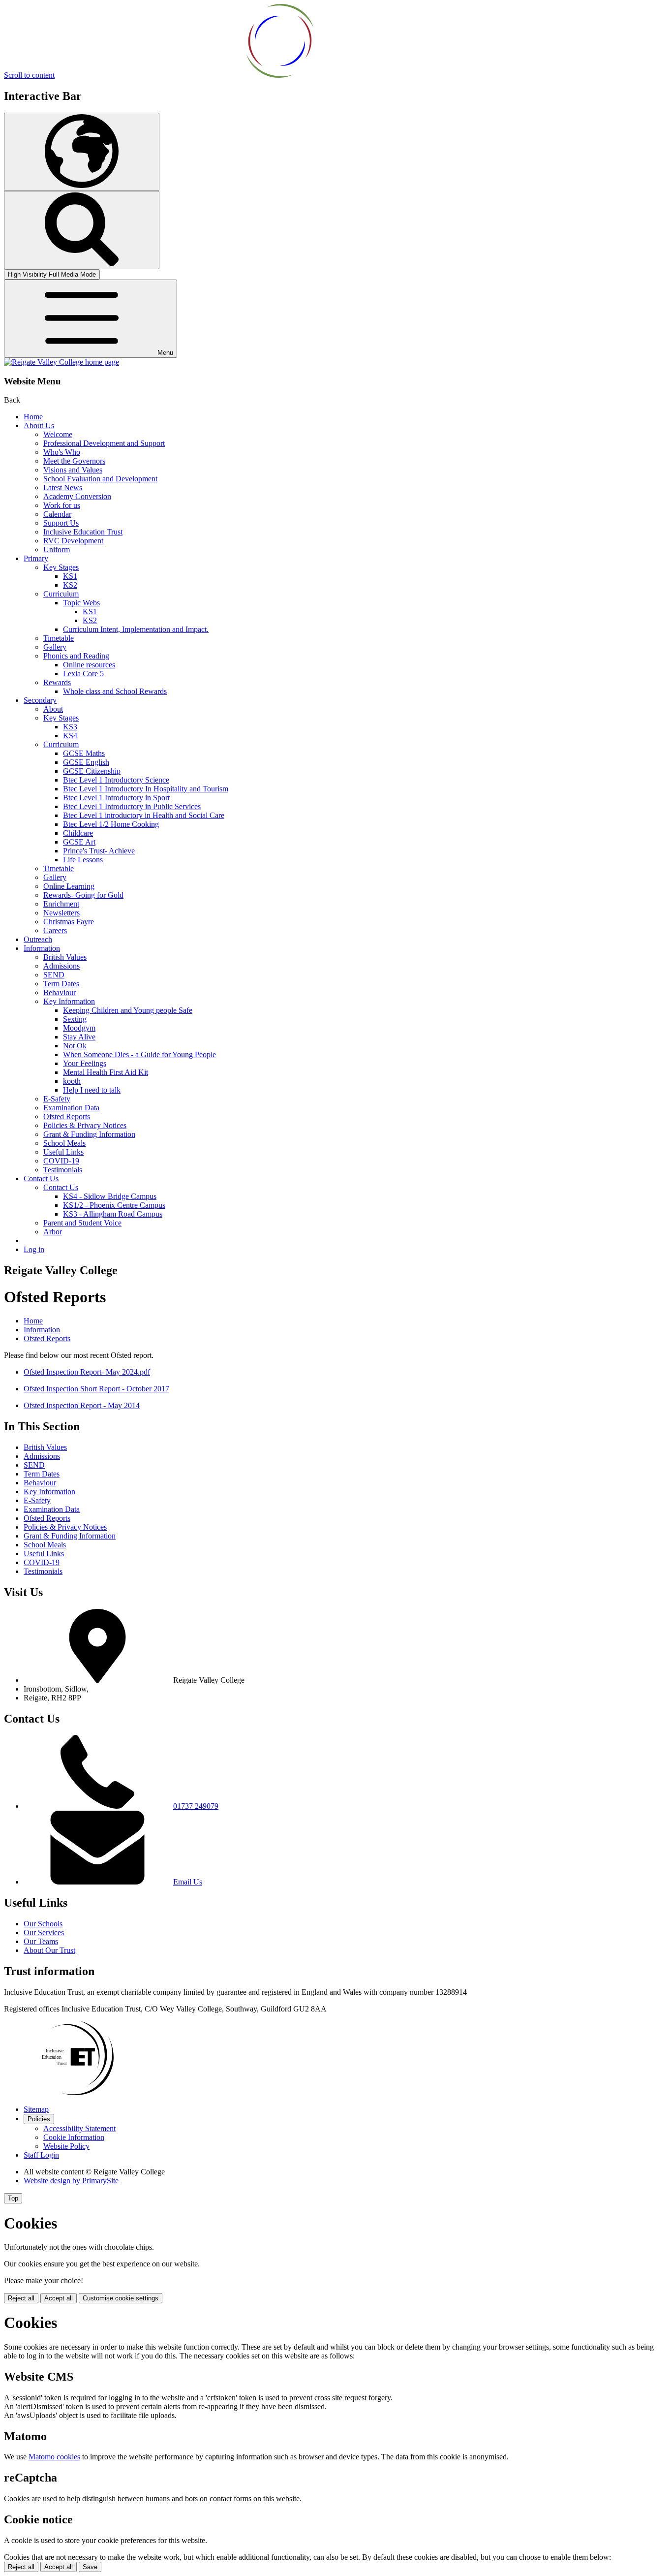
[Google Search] (82, 230)
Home (33, 417)
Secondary (40, 700)
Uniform (57, 550)
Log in (34, 1249)
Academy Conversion (77, 496)
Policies (39, 2119)
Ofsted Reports (67, 1116)
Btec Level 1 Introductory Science (116, 780)
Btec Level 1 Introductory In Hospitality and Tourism (146, 789)
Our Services (44, 1932)
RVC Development (73, 541)
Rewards (57, 682)
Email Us (188, 1882)
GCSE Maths (84, 753)
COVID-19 (61, 1161)
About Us (39, 425)
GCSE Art (79, 842)
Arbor (53, 1232)
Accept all (59, 2298)
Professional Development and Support (104, 443)
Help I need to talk (92, 1090)
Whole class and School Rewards (115, 691)
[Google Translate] (82, 152)
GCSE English (86, 762)
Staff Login (41, 2155)
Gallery (55, 647)
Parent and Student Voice (82, 1223)
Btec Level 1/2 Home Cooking (111, 824)
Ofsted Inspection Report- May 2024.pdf (87, 1372)
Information (42, 948)
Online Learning (69, 886)
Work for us (62, 505)
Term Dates (61, 984)
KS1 (70, 576)
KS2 (70, 585)
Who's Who (62, 452)
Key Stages (61, 567)
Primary (36, 558)
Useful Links (63, 1152)
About (53, 709)
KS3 (70, 727)
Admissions (61, 966)
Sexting (75, 1019)
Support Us (61, 523)
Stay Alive (79, 1037)
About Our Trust (49, 1950)
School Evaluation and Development (100, 479)
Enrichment (61, 904)
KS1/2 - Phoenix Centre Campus (114, 1205)
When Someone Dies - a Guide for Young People (139, 1054)
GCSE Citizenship (92, 771)
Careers (55, 930)
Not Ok (75, 1046)
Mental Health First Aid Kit (106, 1072)
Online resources (89, 665)
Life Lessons (83, 860)
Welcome (58, 434)
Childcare (78, 833)
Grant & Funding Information (89, 1134)
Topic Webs (81, 603)
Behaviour (60, 992)
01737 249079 (196, 1806)
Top (13, 2198)
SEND (54, 975)
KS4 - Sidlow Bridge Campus (110, 1196)
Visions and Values (73, 470)
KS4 (70, 736)
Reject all (21, 2298)
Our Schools (43, 1924)
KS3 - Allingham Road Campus (113, 1214)
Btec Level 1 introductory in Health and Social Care (144, 815)
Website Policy (66, 2146)
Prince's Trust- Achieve (99, 851)
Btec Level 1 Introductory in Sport (116, 798)
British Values (65, 957)
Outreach (38, 939)
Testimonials (63, 1170)
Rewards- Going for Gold (83, 895)
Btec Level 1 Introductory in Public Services (132, 806)
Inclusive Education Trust (83, 532)
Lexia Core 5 (83, 674)
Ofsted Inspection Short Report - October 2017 (96, 1389)
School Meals (64, 1143)
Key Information (69, 1001)
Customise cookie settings (121, 2298)
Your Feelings (85, 1063)
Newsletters (61, 913)
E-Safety (57, 1099)
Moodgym (79, 1028)
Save (90, 2567)
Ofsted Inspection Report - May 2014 (82, 1405)
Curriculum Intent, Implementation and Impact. (136, 629)
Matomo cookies (54, 2457)
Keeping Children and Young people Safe (128, 1010)
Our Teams (41, 1941)
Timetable (59, 638)
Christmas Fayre (69, 922)
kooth (72, 1081)
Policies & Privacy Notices (85, 1125)
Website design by (71, 2181)
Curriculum (61, 594)
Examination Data (71, 1108)
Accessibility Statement (79, 2128)
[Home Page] (61, 362)
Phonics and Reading (76, 656)
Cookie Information (74, 2137)
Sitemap (36, 2109)
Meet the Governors (74, 461)
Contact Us (41, 1178)
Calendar (57, 514)
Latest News (63, 487)
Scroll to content (29, 75)
